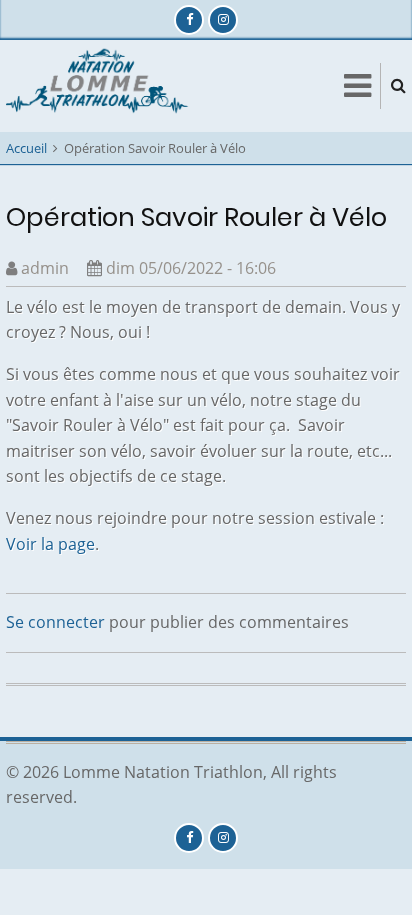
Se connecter (55, 622)
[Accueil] (99, 84)
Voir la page (50, 544)
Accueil (26, 148)
